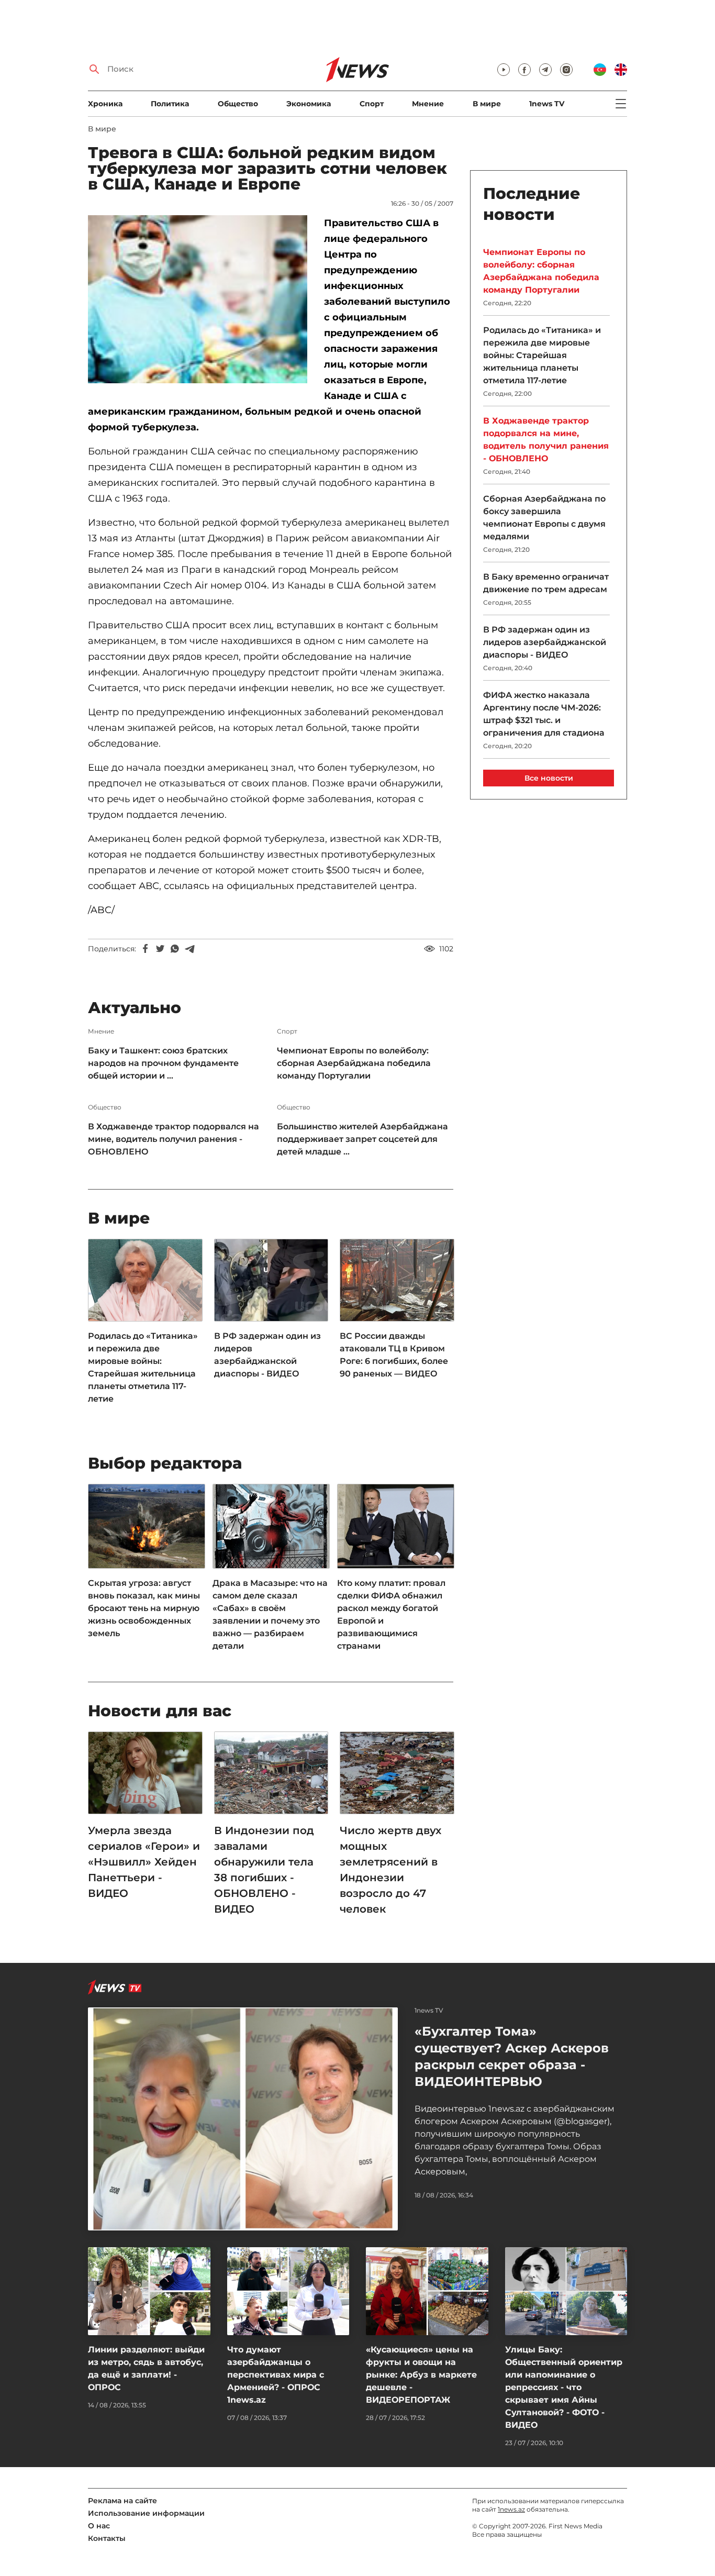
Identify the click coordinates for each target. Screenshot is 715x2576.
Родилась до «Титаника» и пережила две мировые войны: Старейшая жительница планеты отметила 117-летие (143, 1367)
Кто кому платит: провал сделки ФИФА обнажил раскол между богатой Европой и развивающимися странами (391, 1614)
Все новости (549, 778)
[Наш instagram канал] (566, 70)
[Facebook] (146, 949)
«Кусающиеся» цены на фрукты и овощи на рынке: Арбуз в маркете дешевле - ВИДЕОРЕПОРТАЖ (421, 2375)
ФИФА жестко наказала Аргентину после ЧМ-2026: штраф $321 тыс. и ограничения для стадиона (544, 714)
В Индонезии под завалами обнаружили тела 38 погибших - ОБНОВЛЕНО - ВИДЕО (264, 1870)
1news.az (511, 2509)
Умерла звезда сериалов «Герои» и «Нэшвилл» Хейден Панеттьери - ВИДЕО (144, 1862)
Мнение (428, 104)
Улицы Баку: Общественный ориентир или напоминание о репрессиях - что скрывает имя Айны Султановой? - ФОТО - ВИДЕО (564, 2387)
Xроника (105, 104)
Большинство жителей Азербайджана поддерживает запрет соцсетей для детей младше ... (362, 1139)
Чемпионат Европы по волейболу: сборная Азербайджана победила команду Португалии (354, 1063)
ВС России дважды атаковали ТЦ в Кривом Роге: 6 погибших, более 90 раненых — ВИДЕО (394, 1355)
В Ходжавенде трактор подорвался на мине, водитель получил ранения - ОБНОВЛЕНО (174, 1139)
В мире (487, 104)
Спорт (372, 104)
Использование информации (146, 2513)
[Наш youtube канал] (504, 70)
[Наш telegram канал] (545, 70)
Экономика (309, 104)
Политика (170, 104)
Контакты (107, 2538)
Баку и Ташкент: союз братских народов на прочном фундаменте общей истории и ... (163, 1063)
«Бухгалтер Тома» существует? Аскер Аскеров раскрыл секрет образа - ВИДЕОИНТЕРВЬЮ (512, 2056)
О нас (99, 2526)
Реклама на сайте (122, 2501)
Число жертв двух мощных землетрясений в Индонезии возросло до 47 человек (390, 1870)
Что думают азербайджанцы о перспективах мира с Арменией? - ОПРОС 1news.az (276, 2375)
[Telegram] (189, 949)
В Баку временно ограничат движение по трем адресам (546, 583)
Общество (238, 104)
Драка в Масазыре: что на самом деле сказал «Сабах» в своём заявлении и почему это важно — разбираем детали (270, 1614)
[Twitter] (160, 949)
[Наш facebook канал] (524, 70)
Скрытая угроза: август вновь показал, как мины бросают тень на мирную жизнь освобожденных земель (144, 1608)
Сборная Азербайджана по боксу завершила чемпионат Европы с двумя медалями (544, 518)
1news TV (547, 104)
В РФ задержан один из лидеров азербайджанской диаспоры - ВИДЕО (267, 1355)
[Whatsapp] (175, 949)
